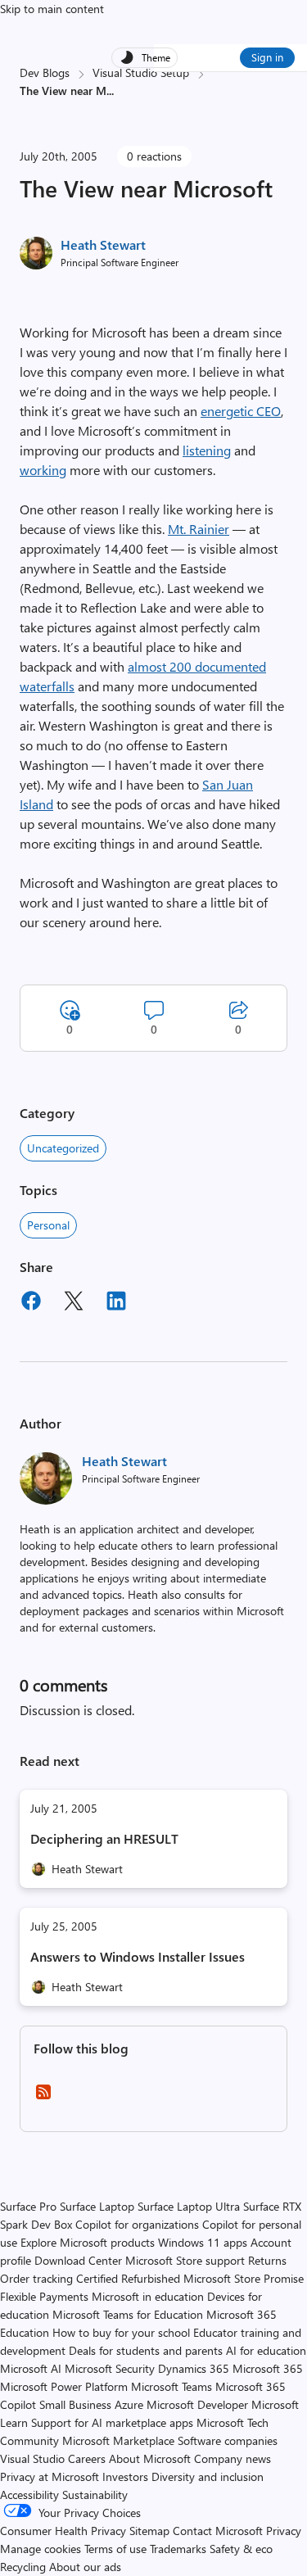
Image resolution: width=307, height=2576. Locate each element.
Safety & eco (241, 2549)
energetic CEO (241, 411)
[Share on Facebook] (31, 1303)
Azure (129, 2404)
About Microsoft (150, 2458)
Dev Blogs (45, 72)
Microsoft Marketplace (118, 2440)
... (110, 91)
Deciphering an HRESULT (104, 1838)
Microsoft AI (31, 2368)
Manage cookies (41, 2549)
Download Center (78, 2260)
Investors (125, 2476)
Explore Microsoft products (88, 2242)
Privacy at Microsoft (50, 2476)
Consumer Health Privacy (63, 2531)
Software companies (228, 2440)
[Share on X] (74, 1303)
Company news (233, 2458)
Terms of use (115, 2549)
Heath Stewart (103, 244)
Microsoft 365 (268, 2368)
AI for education (266, 2350)
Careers (87, 2458)
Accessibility (29, 2495)
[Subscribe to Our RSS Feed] (43, 2097)
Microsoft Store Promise (244, 2278)
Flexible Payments (44, 2296)
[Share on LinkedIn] (116, 1303)
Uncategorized (63, 1148)
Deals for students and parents (146, 2350)
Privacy (284, 2531)
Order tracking (36, 2278)
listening (207, 450)
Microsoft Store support (185, 2260)
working (43, 470)
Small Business (75, 2404)
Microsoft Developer (197, 2404)
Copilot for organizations (137, 2224)
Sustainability (95, 2495)
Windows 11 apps (203, 2242)
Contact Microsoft (218, 2531)
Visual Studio (32, 2458)
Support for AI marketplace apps (112, 2422)
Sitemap (149, 2531)
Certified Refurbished (128, 2278)
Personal (48, 1225)
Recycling (23, 2567)
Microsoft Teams (172, 2386)
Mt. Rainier (199, 529)
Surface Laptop (97, 2206)
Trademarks (178, 2549)
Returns (267, 2260)
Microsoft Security (110, 2368)
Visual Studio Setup (141, 72)
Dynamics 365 (194, 2368)
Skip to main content (52, 9)
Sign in (267, 57)
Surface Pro (28, 2206)
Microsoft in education (148, 2296)
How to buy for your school (121, 2332)
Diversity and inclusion (208, 2476)
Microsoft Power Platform (64, 2386)
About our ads (85, 2567)
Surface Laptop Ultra (189, 2206)
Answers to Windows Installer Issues (138, 1956)
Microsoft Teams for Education (128, 2314)
